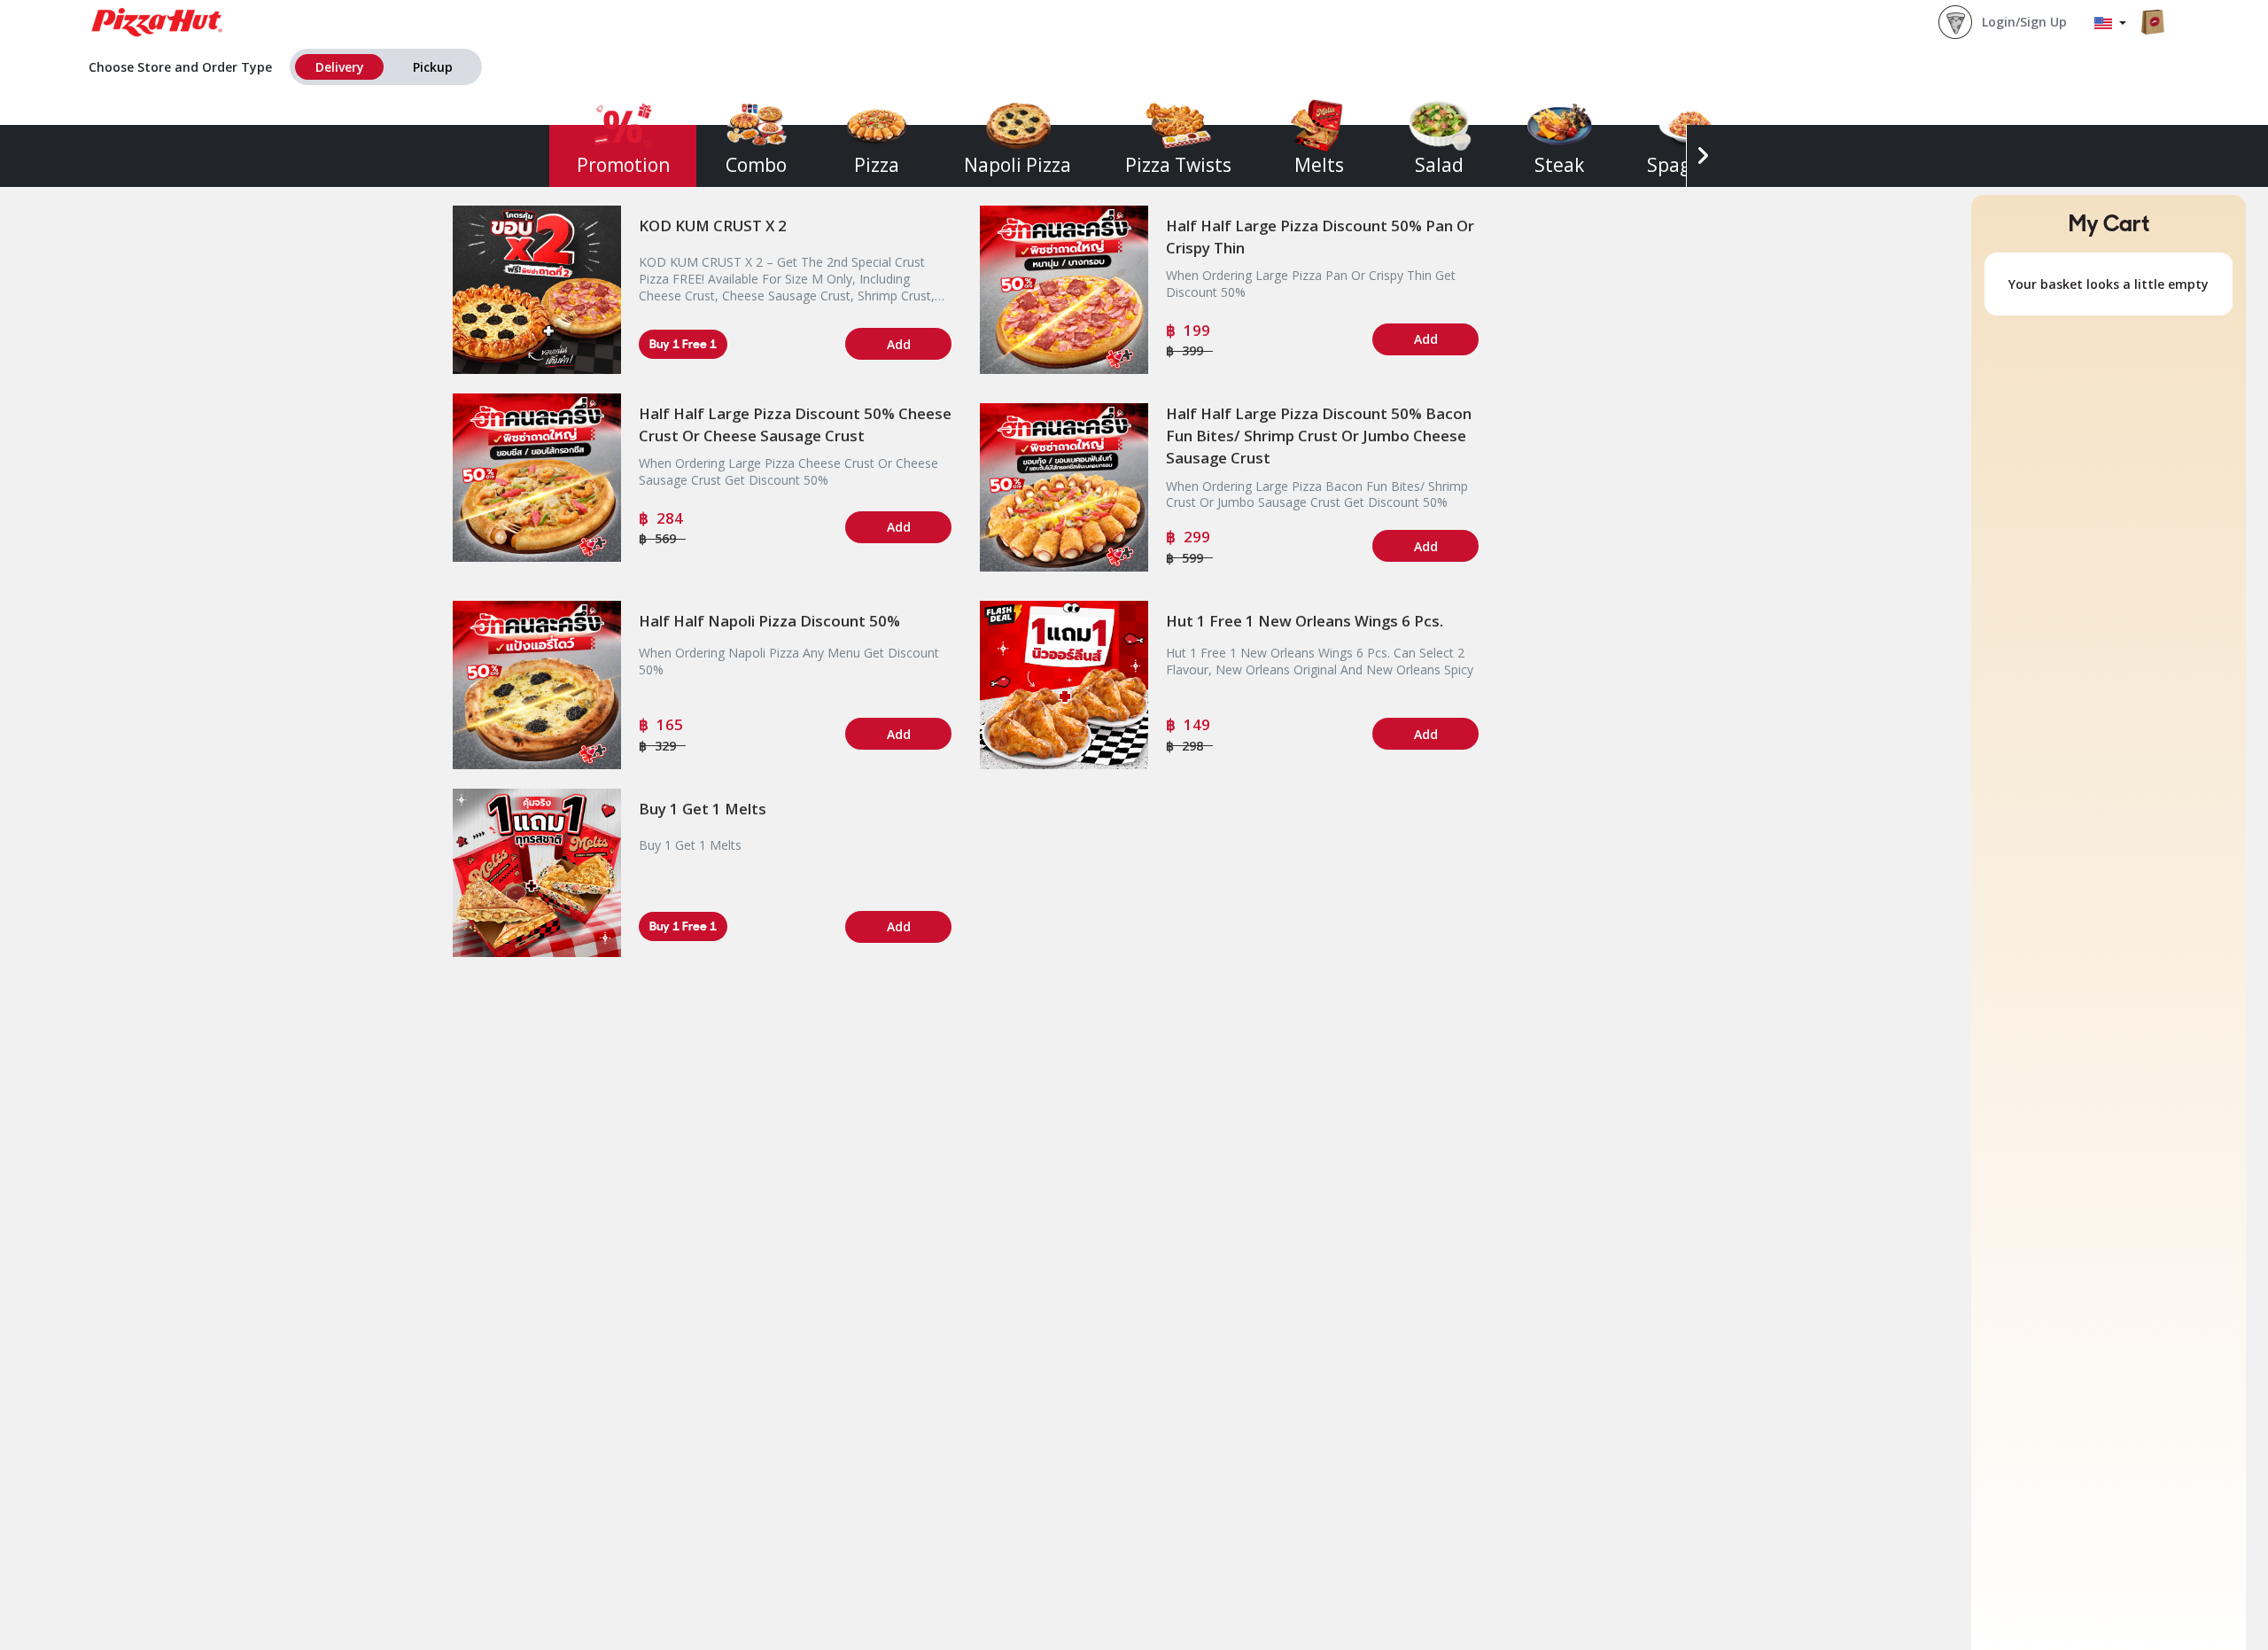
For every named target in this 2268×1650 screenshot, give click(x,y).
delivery (340, 67)
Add (899, 344)
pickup (433, 67)
